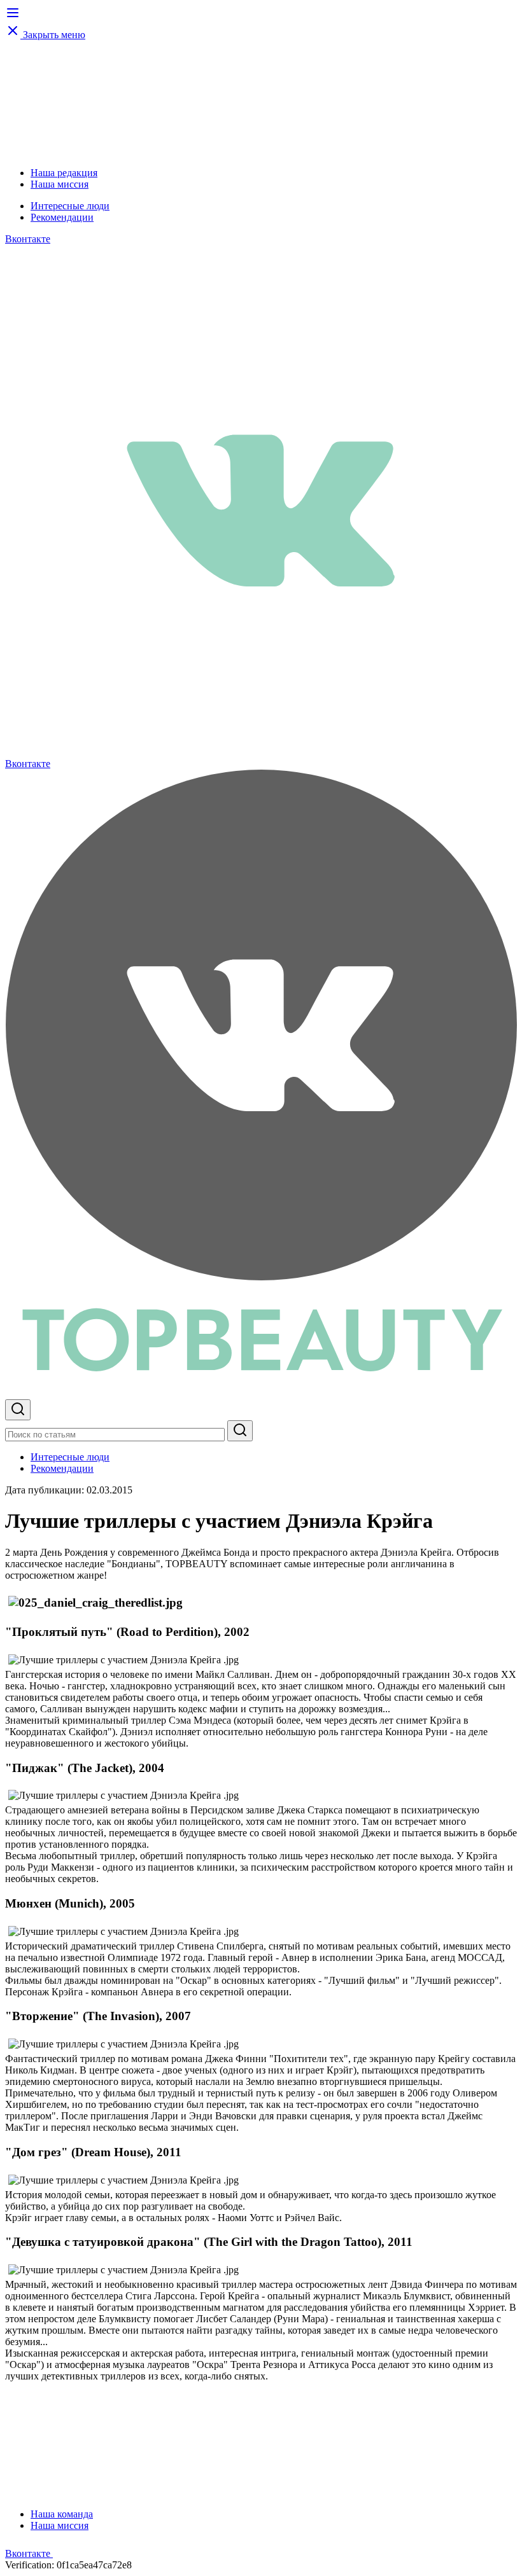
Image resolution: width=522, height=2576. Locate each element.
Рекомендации (62, 217)
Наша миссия (60, 184)
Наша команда (62, 2514)
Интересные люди (70, 206)
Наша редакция (64, 173)
